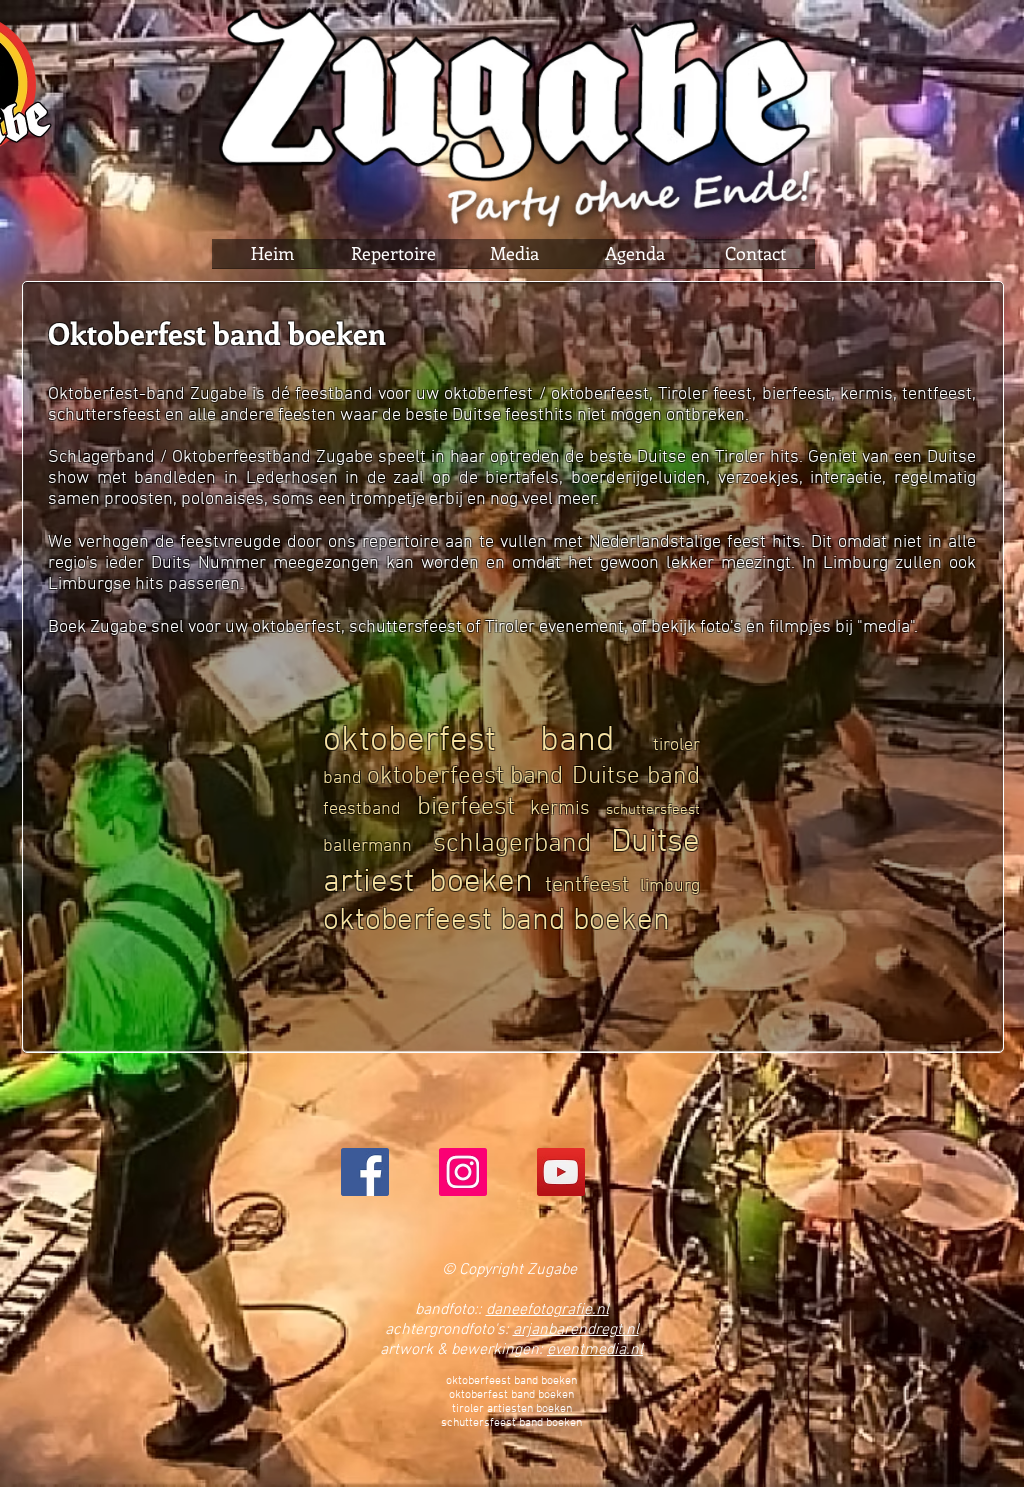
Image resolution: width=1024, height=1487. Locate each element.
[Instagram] (463, 1172)
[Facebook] (365, 1172)
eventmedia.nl (595, 1350)
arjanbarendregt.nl (576, 1330)
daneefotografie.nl (547, 1310)
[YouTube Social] (561, 1172)
